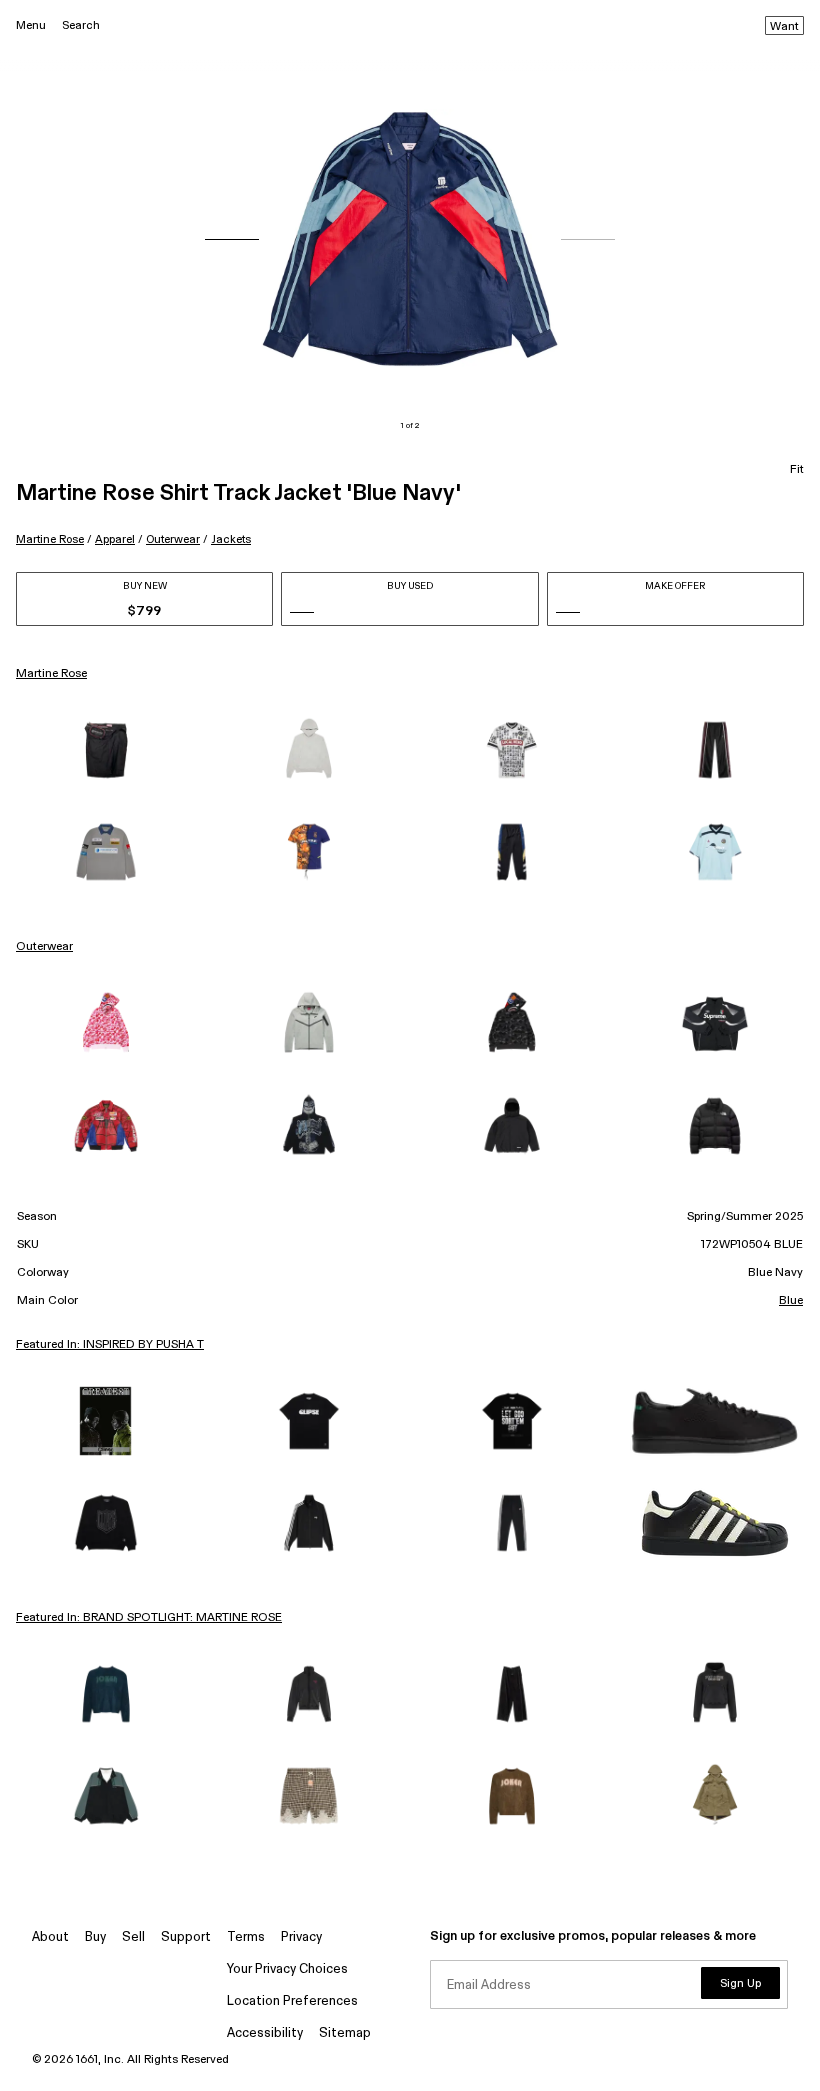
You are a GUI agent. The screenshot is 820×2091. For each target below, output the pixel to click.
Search (81, 25)
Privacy (301, 1937)
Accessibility (265, 2033)
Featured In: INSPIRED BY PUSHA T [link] (110, 1345)
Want (784, 27)
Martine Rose (50, 539)
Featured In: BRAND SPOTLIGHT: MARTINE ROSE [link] (149, 1618)
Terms (246, 1937)
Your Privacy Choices (287, 1969)
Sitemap (345, 2033)
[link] (105, 750)
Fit (797, 470)
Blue (791, 1301)
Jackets (231, 539)
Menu (31, 25)
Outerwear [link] (44, 947)
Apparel (115, 539)
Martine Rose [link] (51, 674)
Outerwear (173, 539)
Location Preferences (292, 2001)
